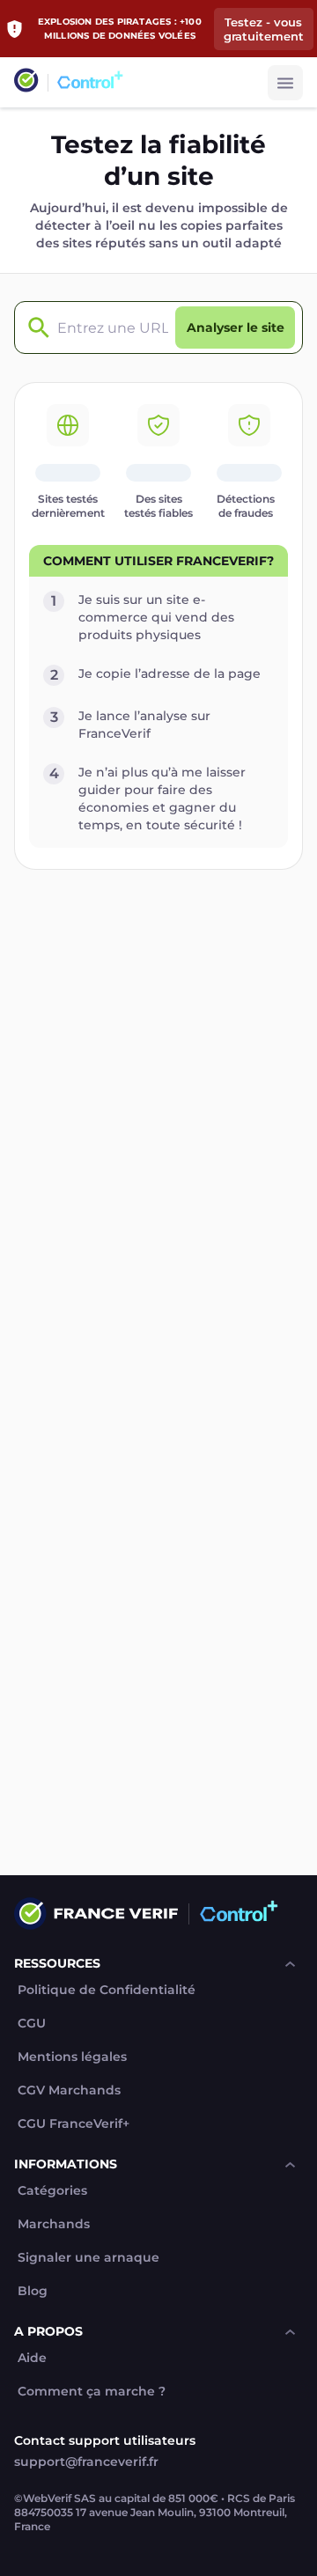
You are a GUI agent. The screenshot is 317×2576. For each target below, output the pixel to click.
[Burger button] (285, 83)
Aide (32, 2358)
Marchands (54, 2224)
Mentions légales (72, 2057)
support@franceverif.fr (86, 2462)
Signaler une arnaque (88, 2258)
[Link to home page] (26, 82)
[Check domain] (34, 328)
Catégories (52, 2191)
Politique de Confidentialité (107, 1990)
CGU (32, 2024)
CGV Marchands (69, 2090)
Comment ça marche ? (92, 2392)
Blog (33, 2291)
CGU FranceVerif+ (74, 2124)
